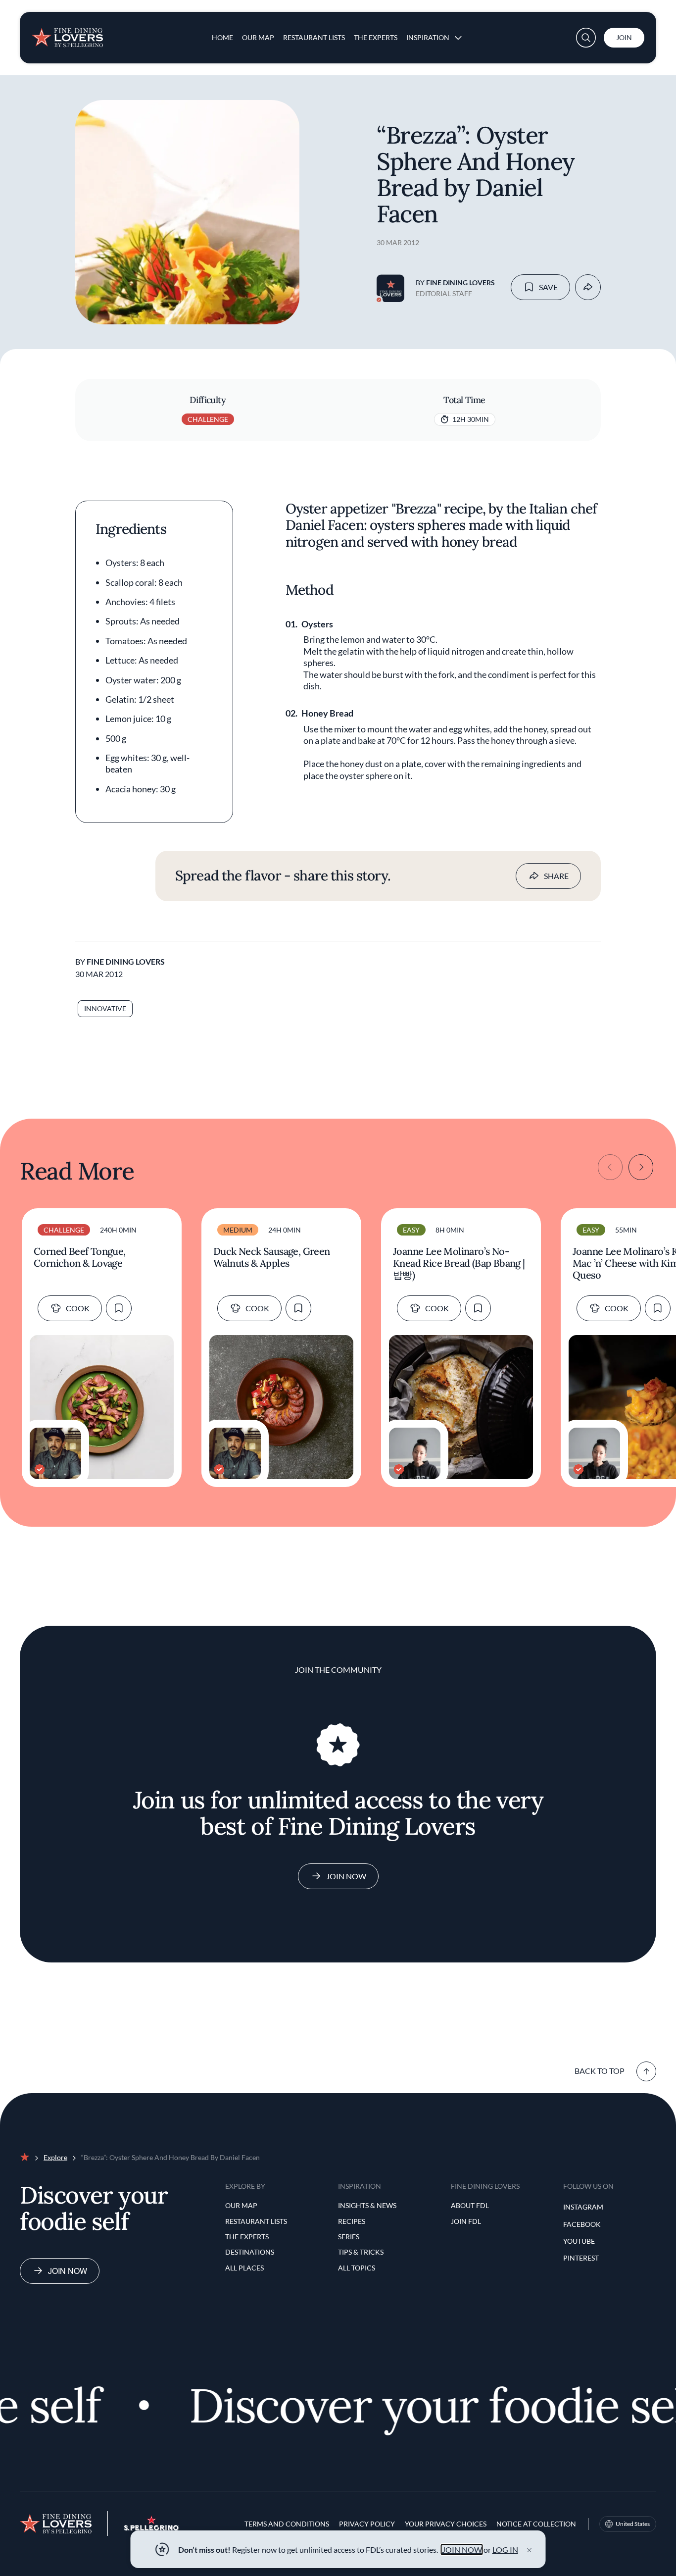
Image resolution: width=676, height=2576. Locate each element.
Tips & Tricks (361, 2252)
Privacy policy (367, 2524)
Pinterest (581, 2258)
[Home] (67, 34)
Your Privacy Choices (446, 2524)
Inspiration (428, 37)
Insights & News (367, 2205)
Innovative (105, 1008)
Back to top (600, 2071)
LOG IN (505, 2550)
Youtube (579, 2241)
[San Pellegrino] (151, 2528)
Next (641, 1167)
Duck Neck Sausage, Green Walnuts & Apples (272, 1257)
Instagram (583, 2207)
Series (349, 2237)
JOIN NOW (462, 2550)
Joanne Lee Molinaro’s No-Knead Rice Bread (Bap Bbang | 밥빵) (459, 1263)
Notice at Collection (536, 2524)
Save (548, 287)
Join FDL (466, 2221)
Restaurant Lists (314, 37)
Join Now (346, 1876)
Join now (68, 2271)
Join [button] (624, 37)
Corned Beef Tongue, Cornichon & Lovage (80, 1257)
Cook (78, 1308)
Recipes (352, 2221)
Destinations (250, 2252)
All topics (357, 2268)
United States (633, 2524)
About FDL (470, 2205)
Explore (55, 2157)
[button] (586, 38)
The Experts (376, 37)
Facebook (582, 2224)
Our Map (258, 37)
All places (244, 2268)
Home (222, 37)
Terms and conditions (287, 2524)
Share (556, 876)
